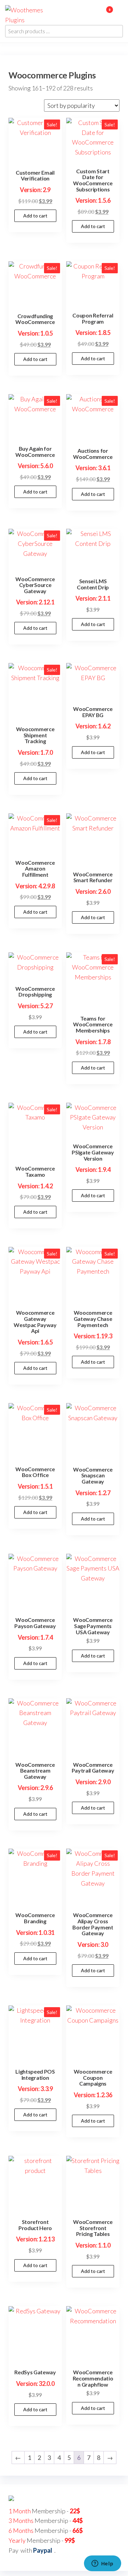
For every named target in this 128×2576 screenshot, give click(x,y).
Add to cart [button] (35, 216)
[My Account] (99, 14)
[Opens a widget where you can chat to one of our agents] (102, 2564)
